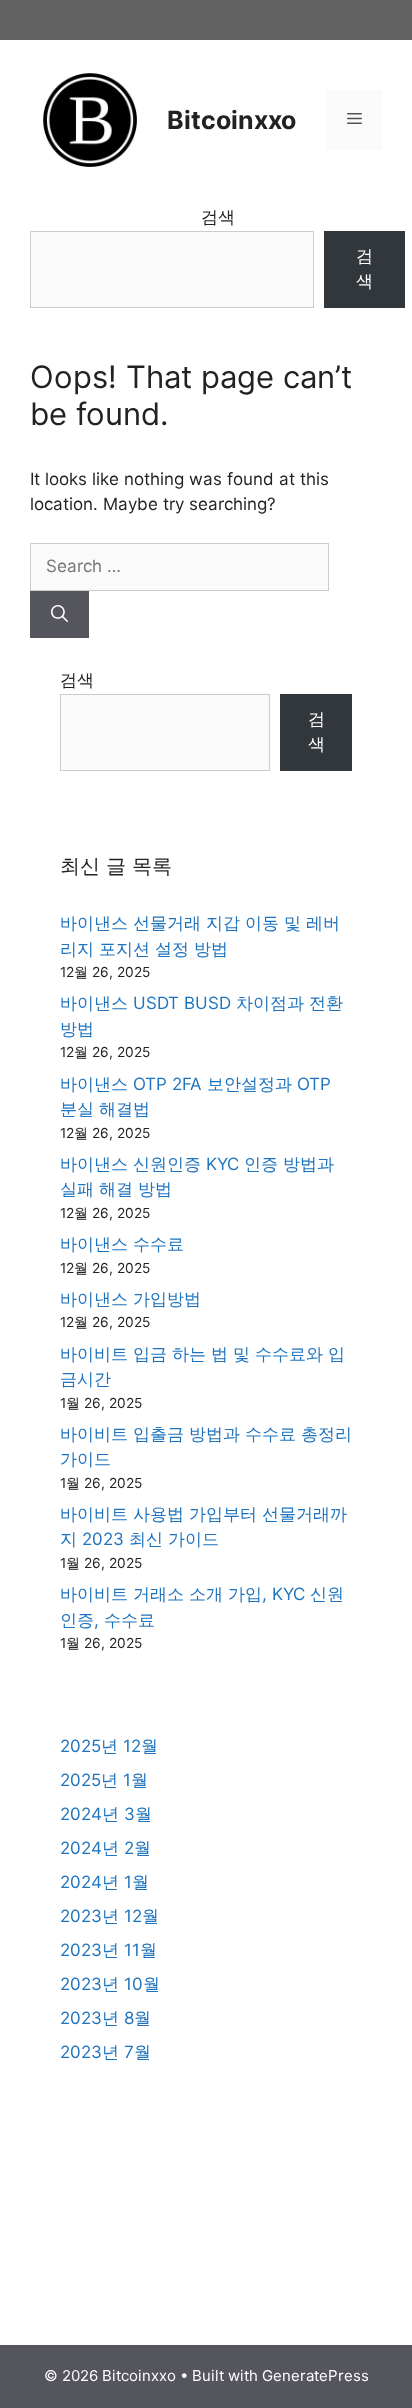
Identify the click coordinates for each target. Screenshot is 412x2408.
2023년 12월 (109, 1916)
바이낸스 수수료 (122, 1244)
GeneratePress (315, 2375)
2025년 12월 (109, 1746)
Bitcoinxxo (231, 120)
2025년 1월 (104, 1780)
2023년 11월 (108, 1950)
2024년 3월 (106, 1814)
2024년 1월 (104, 1882)
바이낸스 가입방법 (130, 1299)
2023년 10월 (110, 1984)
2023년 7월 (105, 2052)
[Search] (59, 615)
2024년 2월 (105, 1848)
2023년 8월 (105, 2018)
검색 (218, 217)
